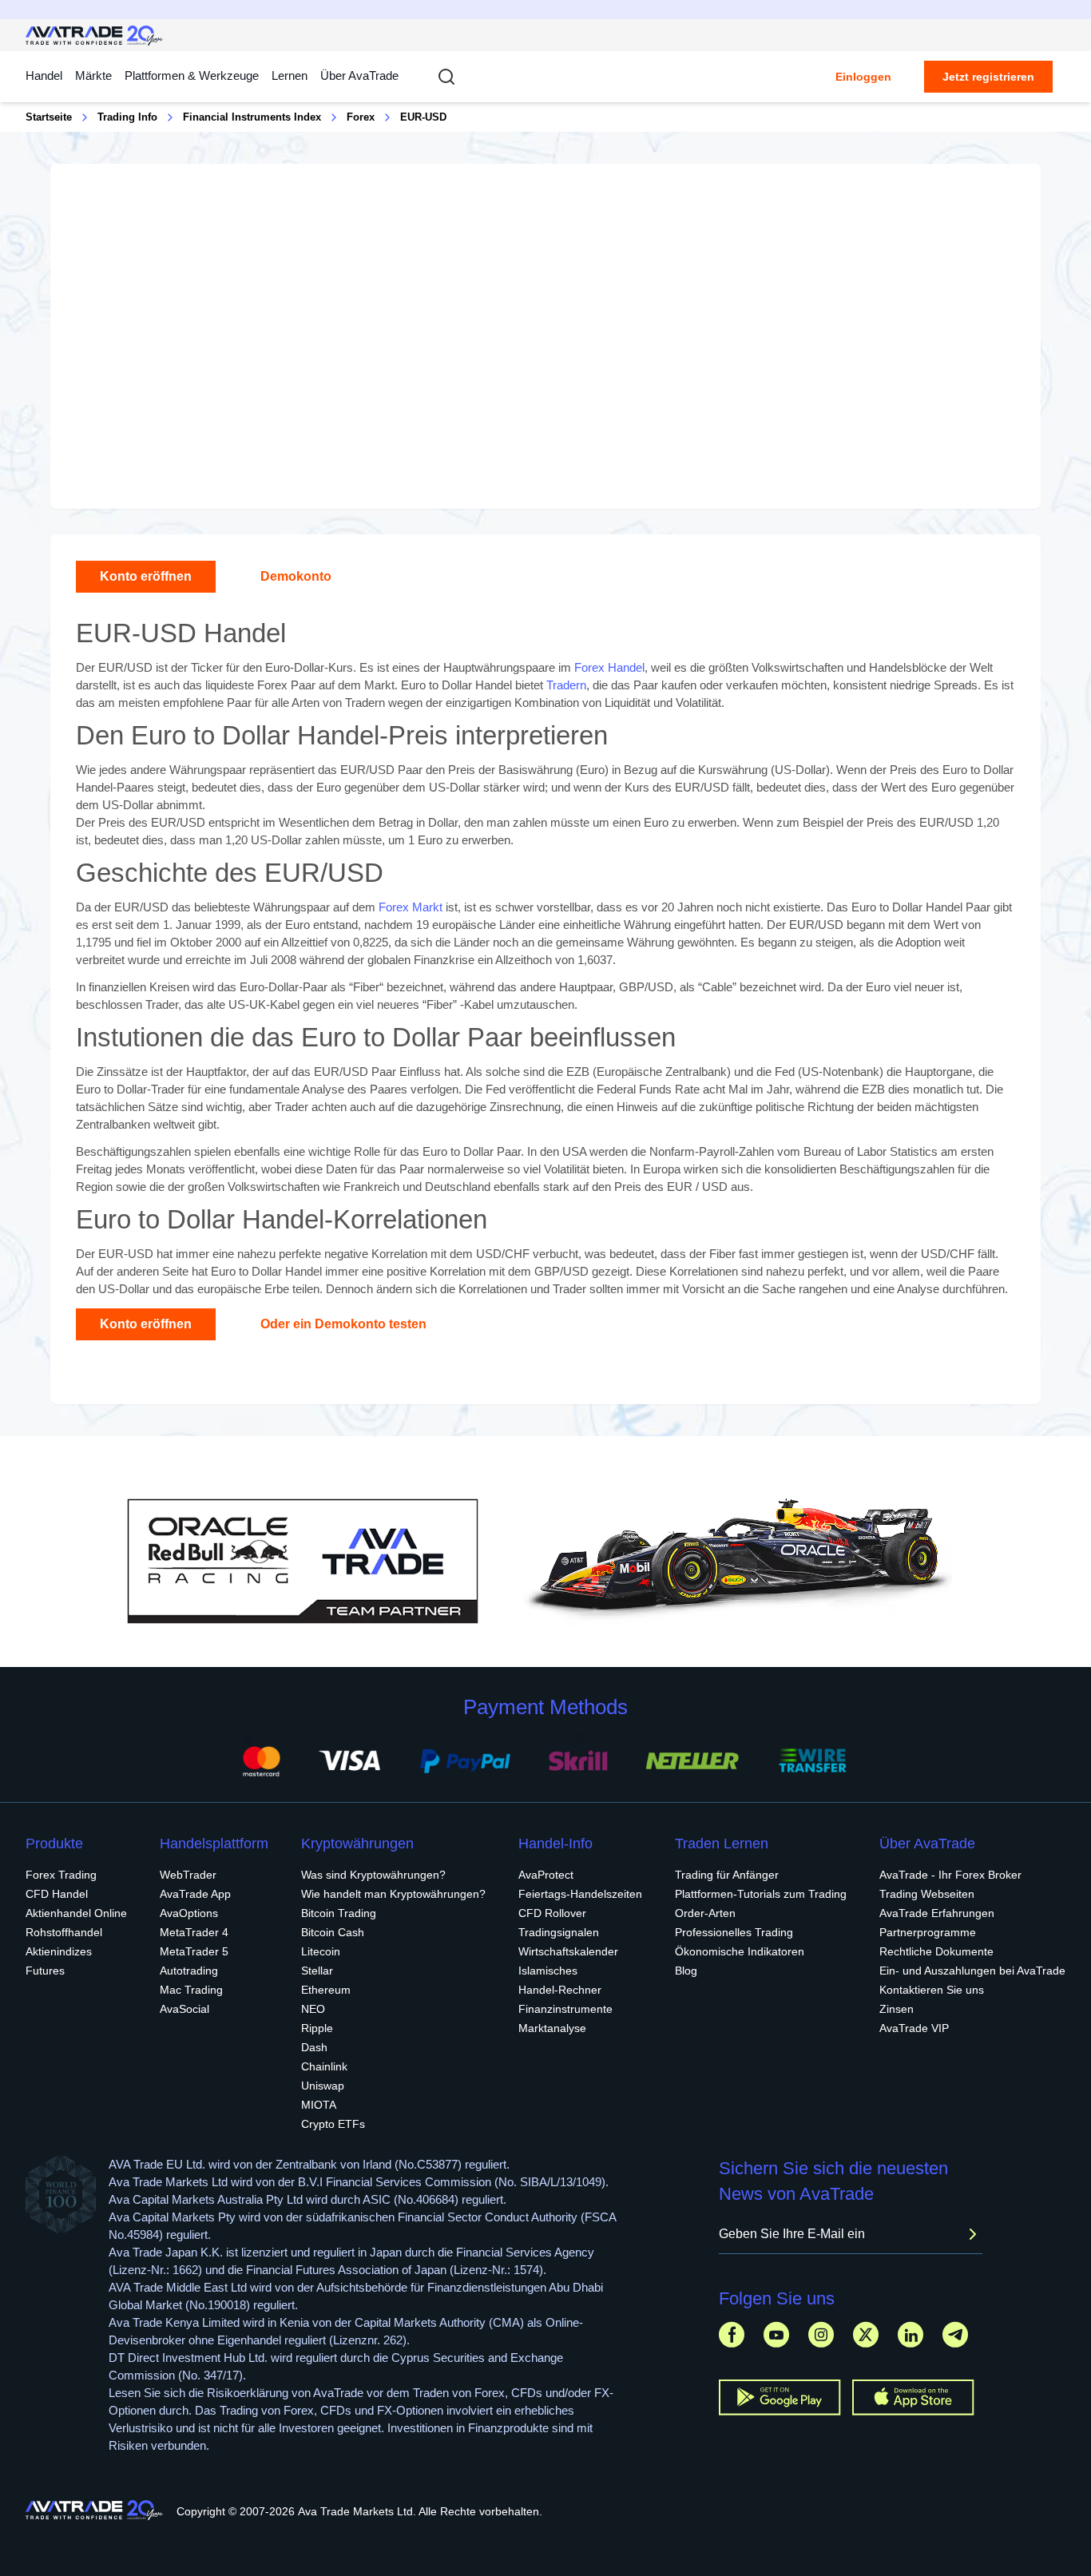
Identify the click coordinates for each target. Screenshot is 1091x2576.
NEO (313, 2009)
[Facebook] (732, 2334)
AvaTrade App (195, 1894)
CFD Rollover (552, 1913)
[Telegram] (955, 2334)
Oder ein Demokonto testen (343, 1324)
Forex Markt (411, 907)
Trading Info (127, 117)
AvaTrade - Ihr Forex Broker (950, 1875)
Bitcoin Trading (339, 1913)
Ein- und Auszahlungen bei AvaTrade (972, 1971)
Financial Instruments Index (252, 117)
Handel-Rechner (560, 1990)
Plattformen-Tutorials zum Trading (761, 1894)
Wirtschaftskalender (568, 1951)
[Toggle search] (446, 77)
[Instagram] (821, 2334)
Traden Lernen (722, 1844)
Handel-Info (555, 1844)
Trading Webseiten (927, 1894)
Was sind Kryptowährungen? (373, 1875)
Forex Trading (61, 1875)
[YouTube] (776, 2334)
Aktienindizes (59, 1951)
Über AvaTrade (359, 75)
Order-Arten (705, 1913)
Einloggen (863, 77)
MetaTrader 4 (194, 1932)
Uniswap (323, 2086)
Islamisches (548, 1971)
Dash (314, 2047)
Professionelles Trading (734, 1932)
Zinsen (897, 2009)
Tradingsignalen (559, 1932)
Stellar (317, 1971)
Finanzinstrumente (565, 2009)
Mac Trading (191, 1990)
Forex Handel (609, 667)
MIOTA (319, 2105)
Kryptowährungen (357, 1844)
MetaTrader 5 (194, 1951)
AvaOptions (189, 1913)
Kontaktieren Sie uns (932, 1990)
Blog (686, 1971)
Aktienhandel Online (76, 1913)
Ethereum (326, 1990)
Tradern (566, 685)
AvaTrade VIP (914, 2028)
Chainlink (324, 2066)
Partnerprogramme (928, 1932)
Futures (45, 1971)
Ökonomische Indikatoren (740, 1951)
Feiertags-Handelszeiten (580, 1894)
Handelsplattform (214, 1844)
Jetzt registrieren (988, 77)
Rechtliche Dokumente (936, 1951)
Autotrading (189, 1971)
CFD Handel (57, 1894)
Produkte (54, 1844)
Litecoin (321, 1951)
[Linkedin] (910, 2334)
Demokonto (296, 576)
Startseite (49, 117)
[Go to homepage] (95, 36)
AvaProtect (546, 1875)
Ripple (317, 2028)
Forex (361, 117)
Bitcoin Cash (333, 1932)
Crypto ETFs (333, 2124)
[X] (866, 2334)
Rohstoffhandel (64, 1932)
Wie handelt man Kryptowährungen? (393, 1894)
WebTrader (188, 1875)
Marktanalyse (552, 2028)
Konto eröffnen (146, 576)
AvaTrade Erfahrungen (937, 1913)
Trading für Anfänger (727, 1875)
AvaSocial (184, 2009)
